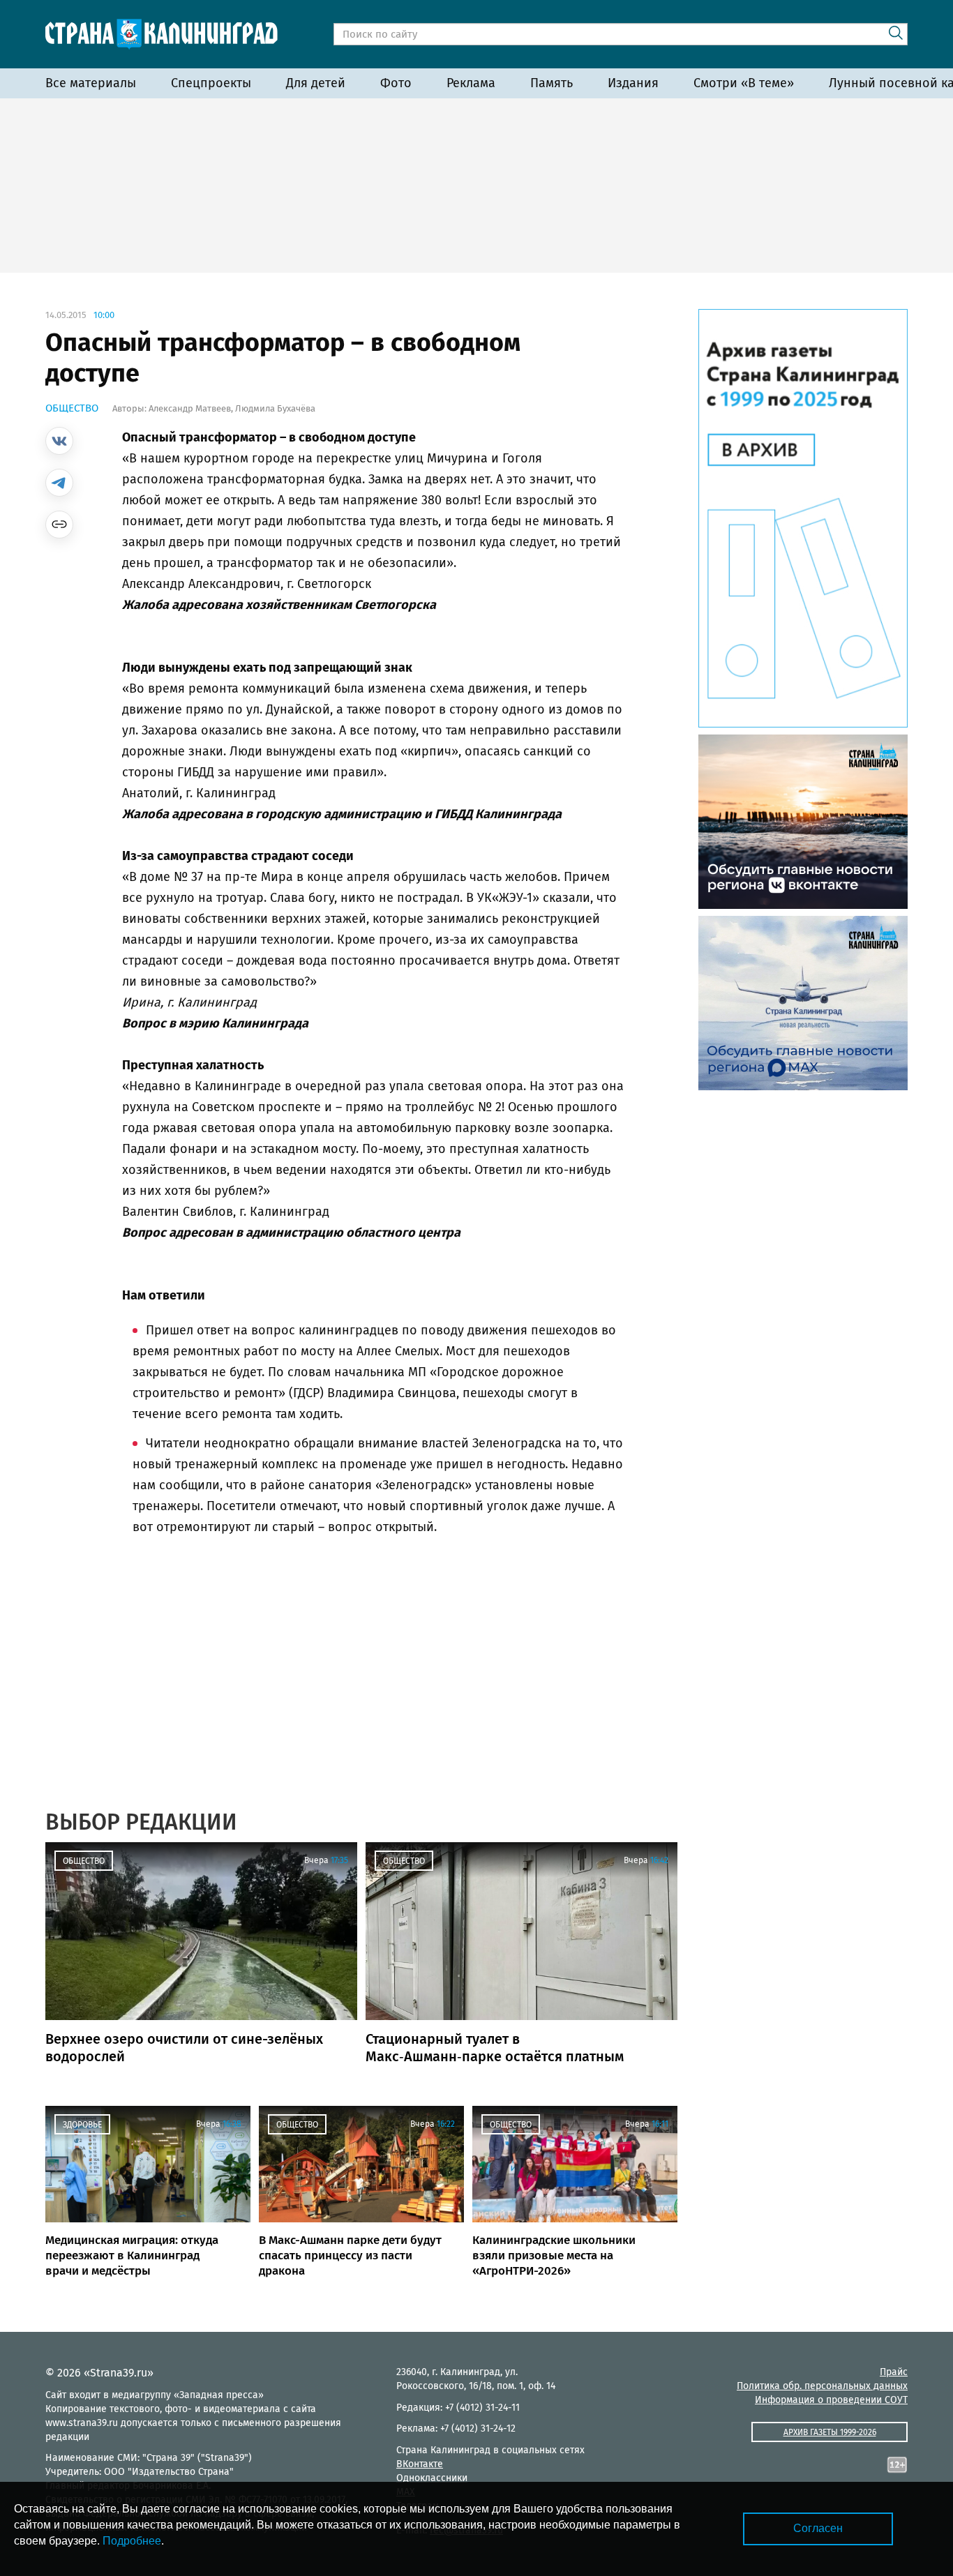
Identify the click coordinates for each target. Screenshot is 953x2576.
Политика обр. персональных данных (822, 2386)
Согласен (818, 2528)
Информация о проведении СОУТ (831, 2400)
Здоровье (82, 2125)
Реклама (471, 83)
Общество (72, 408)
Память (551, 83)
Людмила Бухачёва (275, 408)
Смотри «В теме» (744, 83)
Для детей (316, 83)
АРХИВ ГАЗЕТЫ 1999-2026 (830, 2432)
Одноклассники (432, 2478)
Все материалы (91, 83)
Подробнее (132, 2541)
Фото (396, 83)
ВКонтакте (420, 2464)
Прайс (894, 2372)
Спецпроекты (211, 83)
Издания (633, 83)
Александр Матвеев (190, 408)
